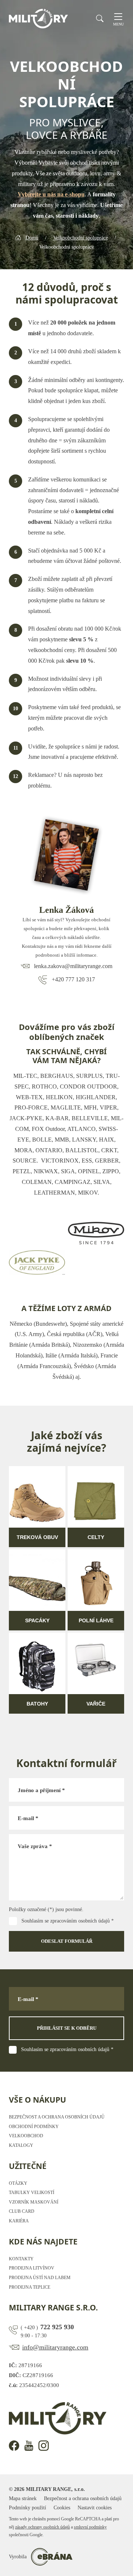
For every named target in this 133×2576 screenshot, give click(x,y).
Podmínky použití (28, 2508)
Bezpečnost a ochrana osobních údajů (57, 2117)
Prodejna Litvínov (32, 2268)
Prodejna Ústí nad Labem (40, 2278)
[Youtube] (29, 2446)
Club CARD (22, 2211)
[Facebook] (14, 2446)
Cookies (62, 2508)
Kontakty (21, 2259)
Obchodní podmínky (34, 2127)
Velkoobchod (26, 2136)
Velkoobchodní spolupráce (81, 238)
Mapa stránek (23, 2498)
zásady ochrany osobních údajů (42, 2527)
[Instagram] (44, 2446)
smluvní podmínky (90, 2527)
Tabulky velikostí (32, 2193)
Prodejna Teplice (30, 2287)
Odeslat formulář (67, 1941)
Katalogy (21, 2145)
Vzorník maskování (34, 2202)
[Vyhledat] (100, 18)
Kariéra (19, 2221)
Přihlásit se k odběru (67, 2028)
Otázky (18, 2183)
